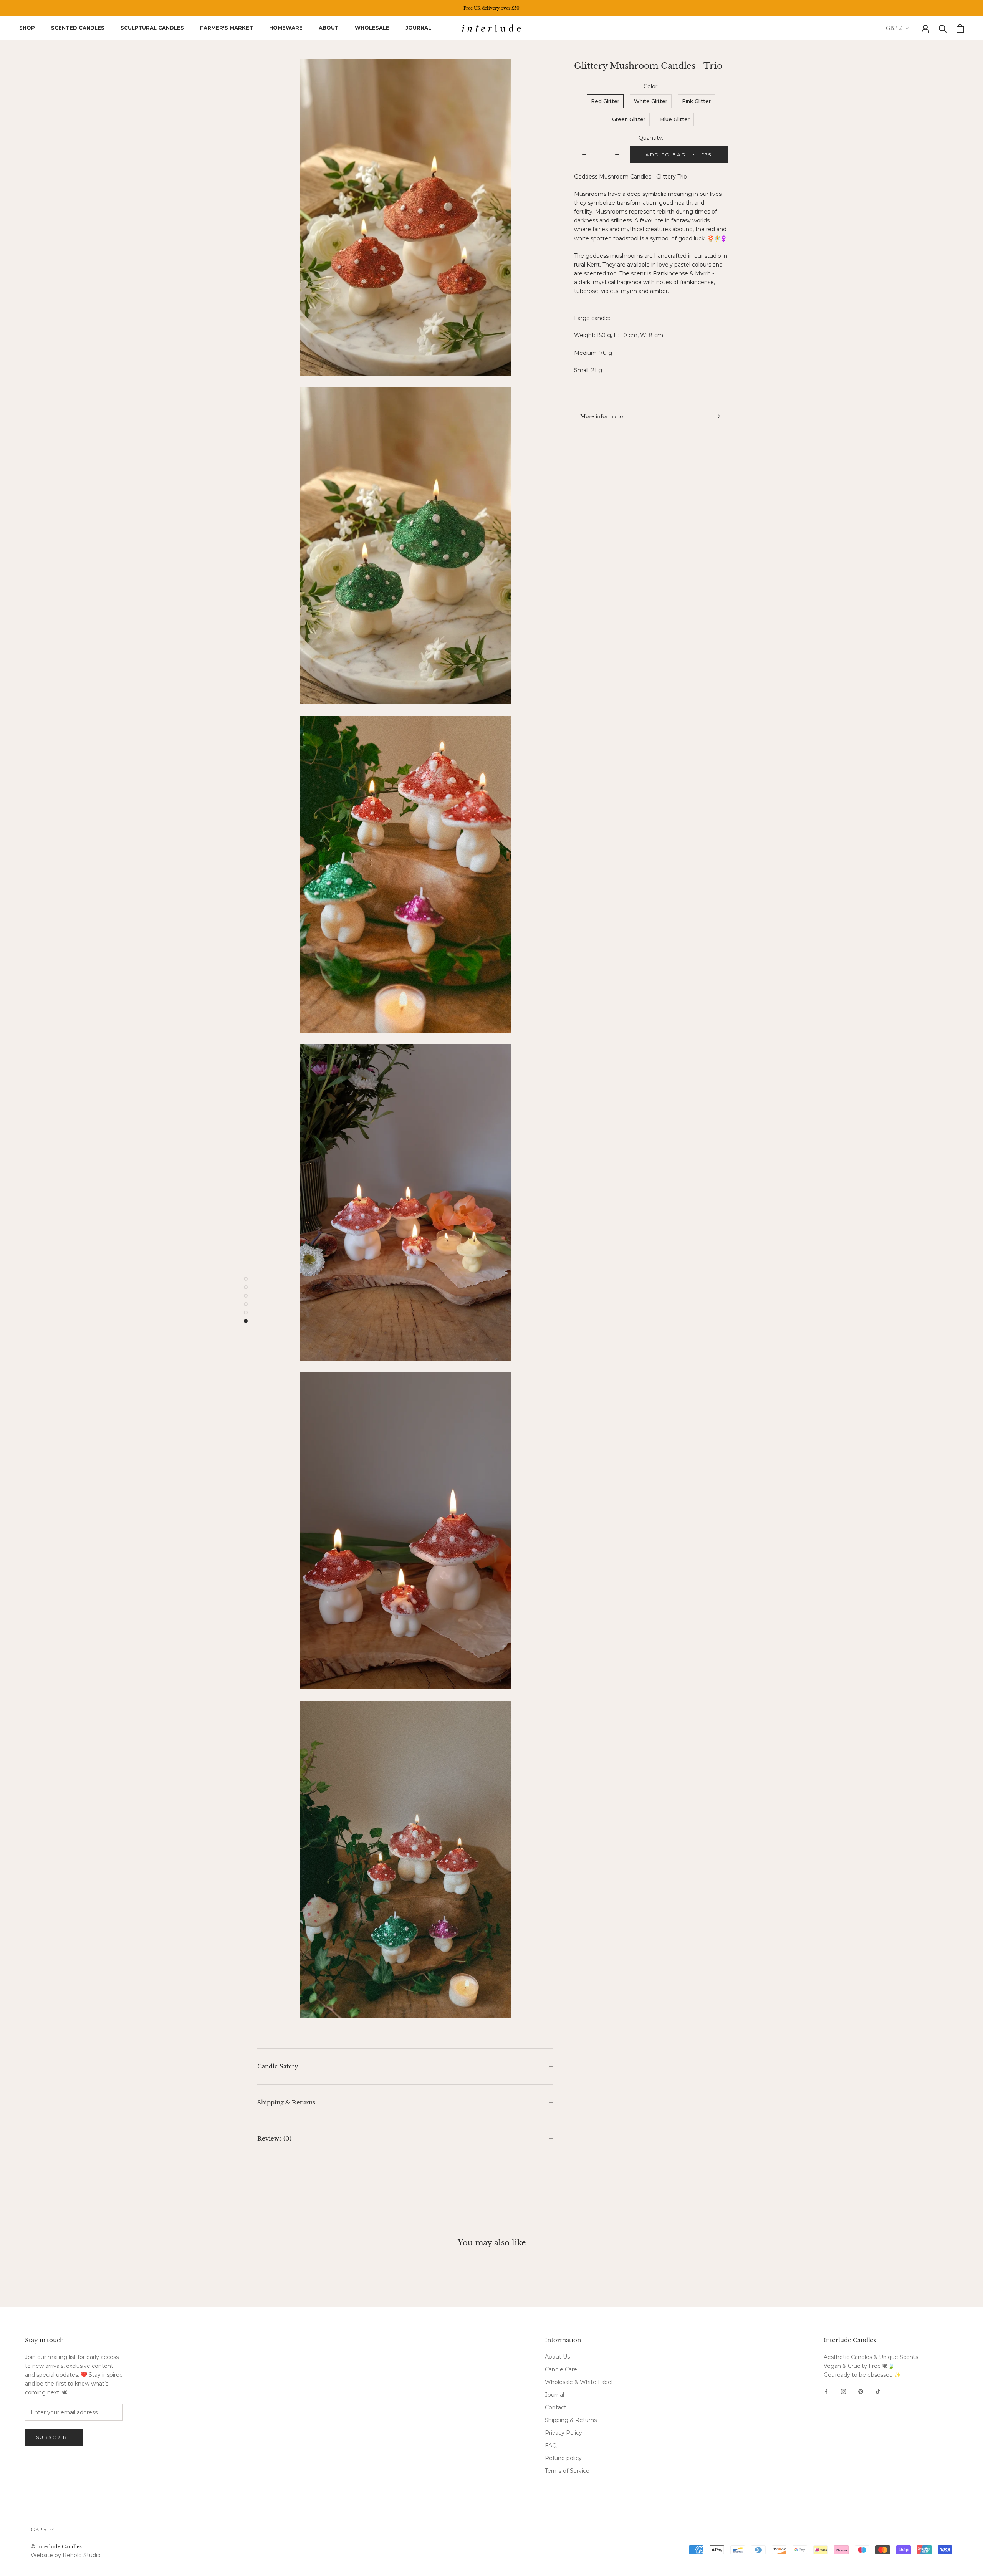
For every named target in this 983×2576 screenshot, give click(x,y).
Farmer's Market (227, 28)
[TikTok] (878, 2391)
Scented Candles (78, 28)
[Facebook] (826, 2391)
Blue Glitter (675, 119)
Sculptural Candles (152, 28)
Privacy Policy (563, 2433)
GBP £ (894, 28)
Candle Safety (278, 2066)
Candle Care (561, 2369)
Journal (418, 28)
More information (603, 416)
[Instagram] (843, 2391)
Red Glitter (605, 101)
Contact (556, 2407)
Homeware (286, 28)
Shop (27, 28)
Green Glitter (629, 119)
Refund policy (563, 2458)
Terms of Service (567, 2471)
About (329, 28)
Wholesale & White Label (579, 2382)
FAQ (551, 2445)
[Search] (943, 28)
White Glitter (651, 101)
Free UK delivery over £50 (491, 8)
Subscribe (54, 2437)
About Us (557, 2357)
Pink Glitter (696, 101)
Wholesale (372, 28)
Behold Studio (82, 2555)
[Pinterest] (861, 2391)
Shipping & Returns (286, 2102)
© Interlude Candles (56, 2547)
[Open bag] (960, 28)
